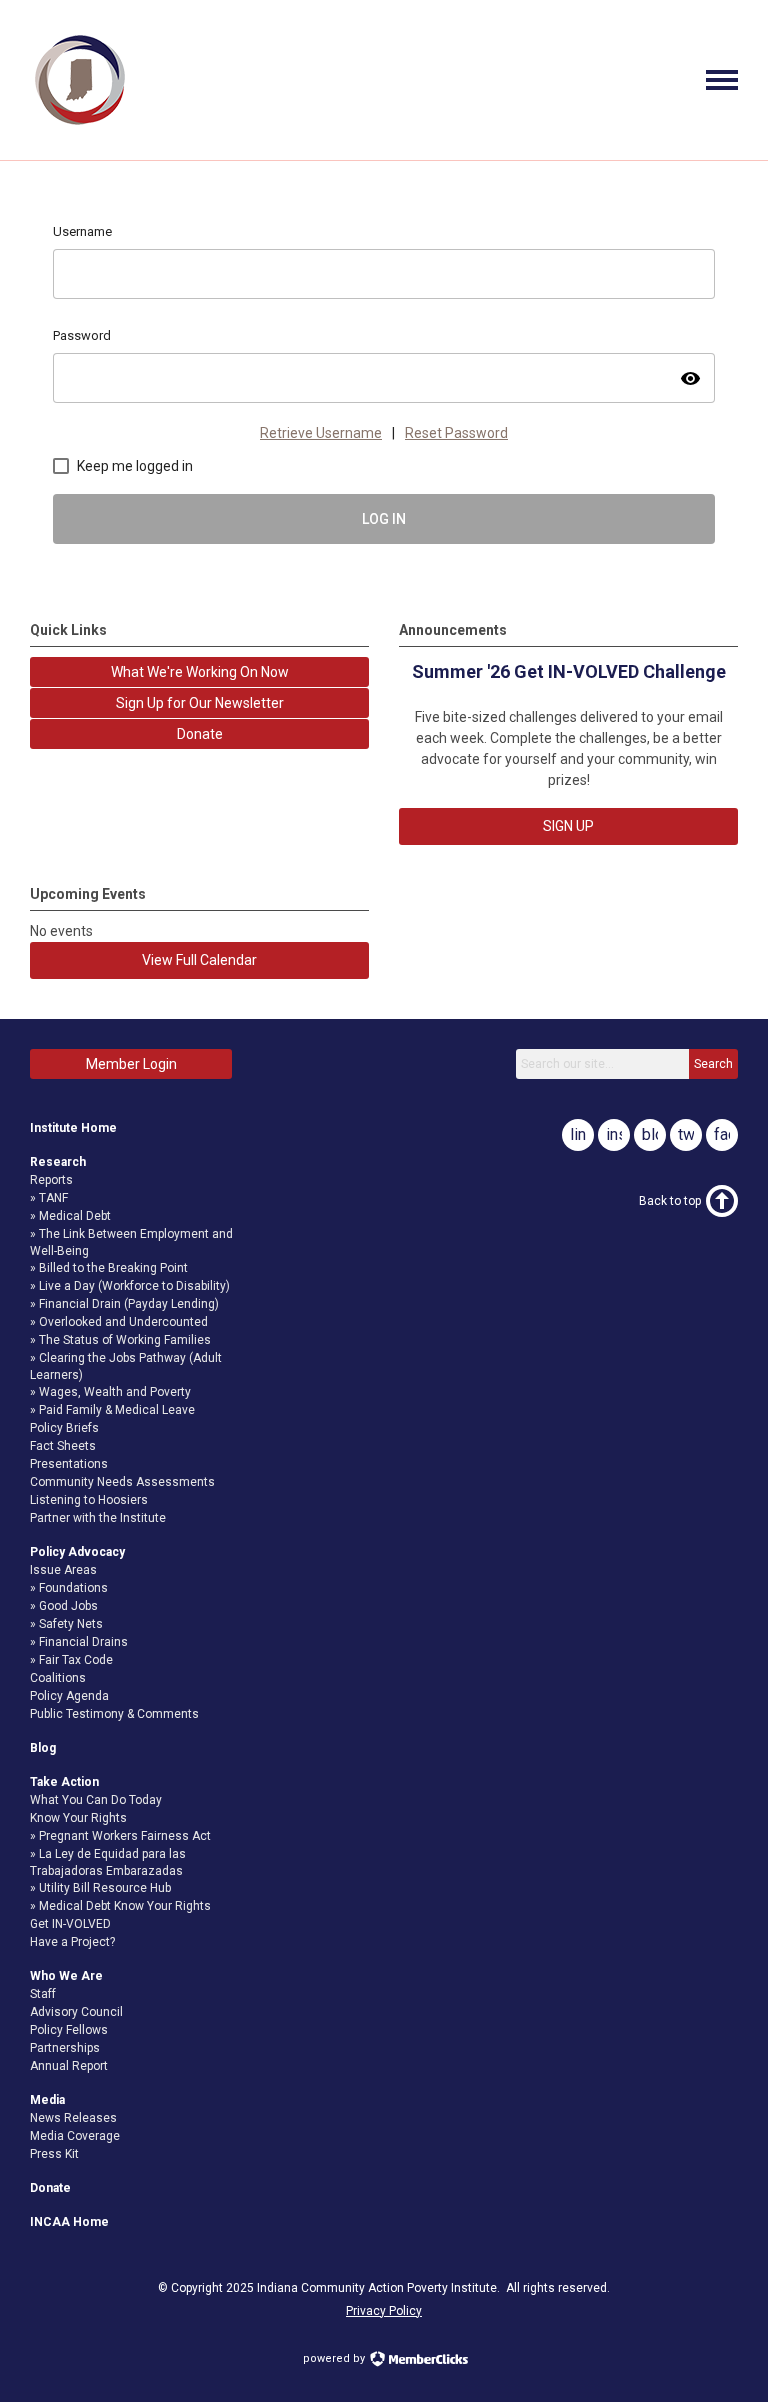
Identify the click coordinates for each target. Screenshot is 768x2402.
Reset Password (456, 433)
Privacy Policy (384, 2311)
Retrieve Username (321, 433)
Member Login (131, 1064)
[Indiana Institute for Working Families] (80, 125)
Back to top (670, 1201)
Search (713, 1064)
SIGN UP (568, 826)
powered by (335, 2358)
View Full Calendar (199, 960)
